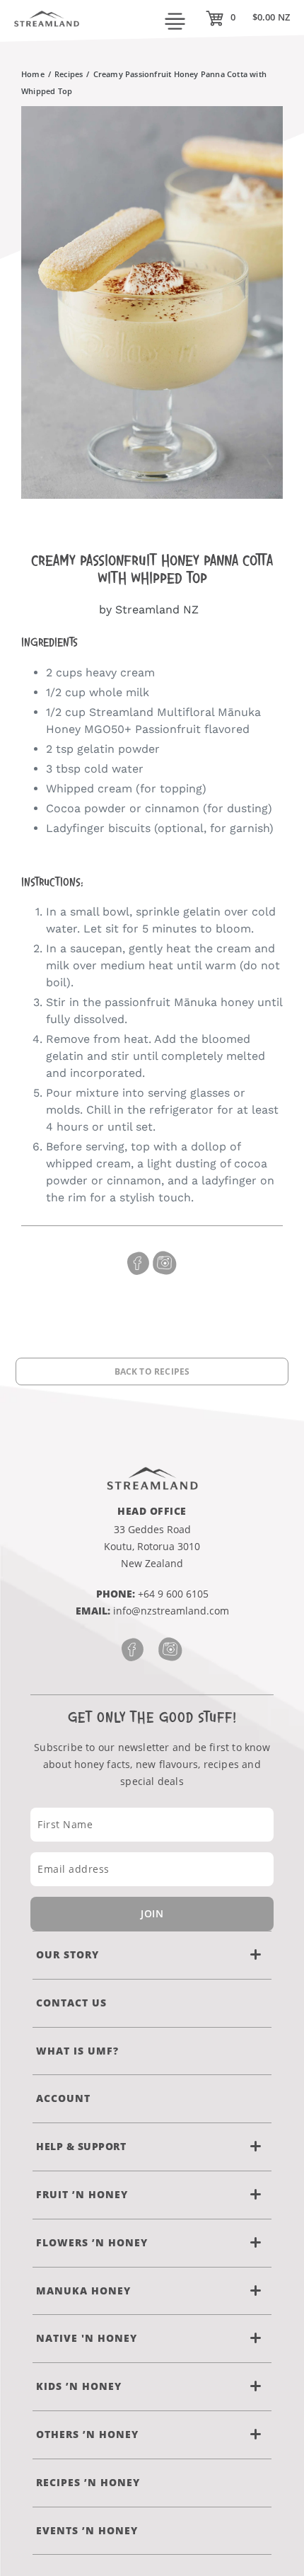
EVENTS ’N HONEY (87, 2530)
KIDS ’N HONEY (79, 2386)
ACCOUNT (63, 2098)
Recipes (69, 74)
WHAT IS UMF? (77, 2051)
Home (33, 74)
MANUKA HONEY (83, 2291)
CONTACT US (71, 2003)
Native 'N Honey (87, 2338)
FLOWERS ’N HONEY (92, 2242)
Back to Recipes (152, 1371)
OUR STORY (68, 1954)
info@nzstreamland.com (171, 1611)
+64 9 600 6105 (173, 1594)
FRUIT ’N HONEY (82, 2194)
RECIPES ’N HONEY (88, 2482)
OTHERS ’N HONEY (87, 2434)
